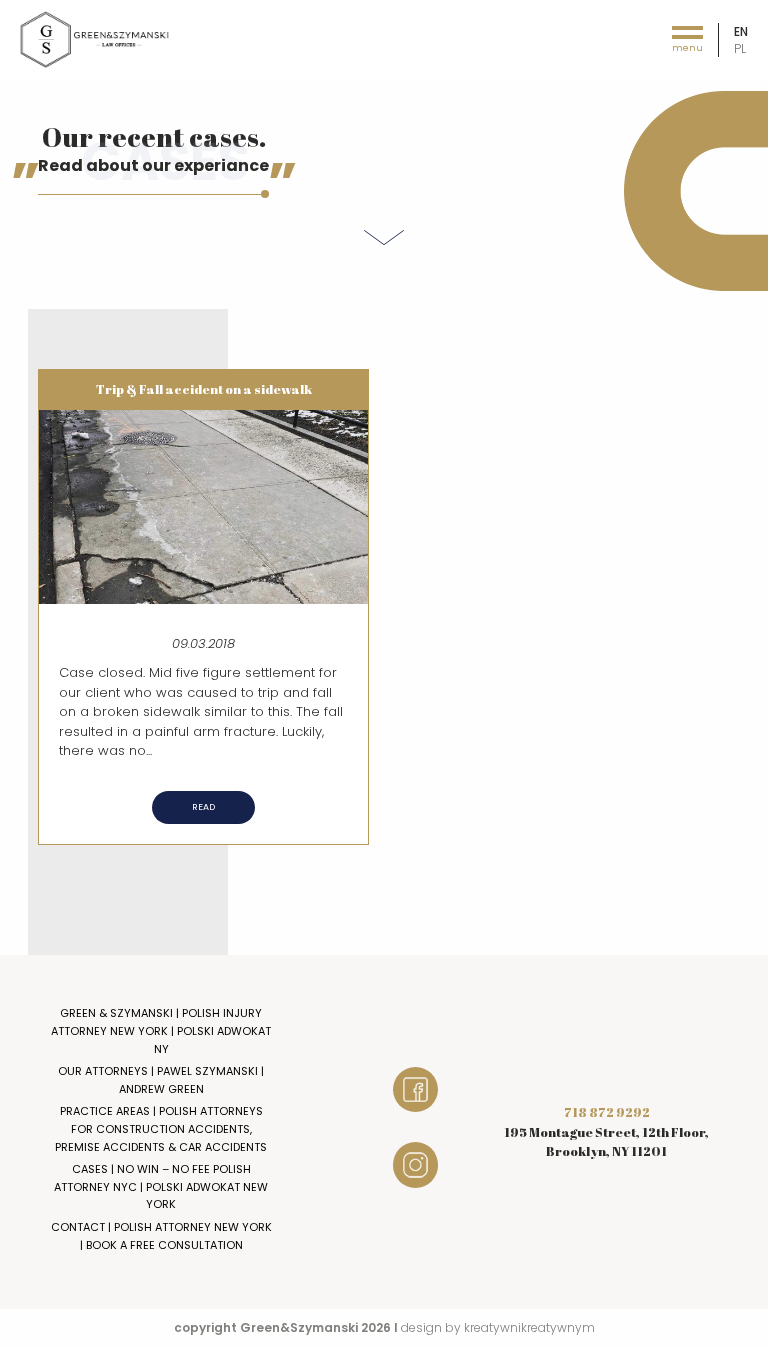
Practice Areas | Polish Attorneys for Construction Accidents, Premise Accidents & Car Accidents (161, 1128)
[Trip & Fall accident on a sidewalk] (203, 505)
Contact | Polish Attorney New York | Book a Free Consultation (161, 1236)
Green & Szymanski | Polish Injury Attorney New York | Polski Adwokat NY (161, 1030)
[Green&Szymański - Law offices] (95, 38)
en (741, 31)
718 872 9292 (607, 1112)
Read (203, 807)
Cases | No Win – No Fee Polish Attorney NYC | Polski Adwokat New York (161, 1186)
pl (740, 48)
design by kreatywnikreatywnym (498, 1327)
